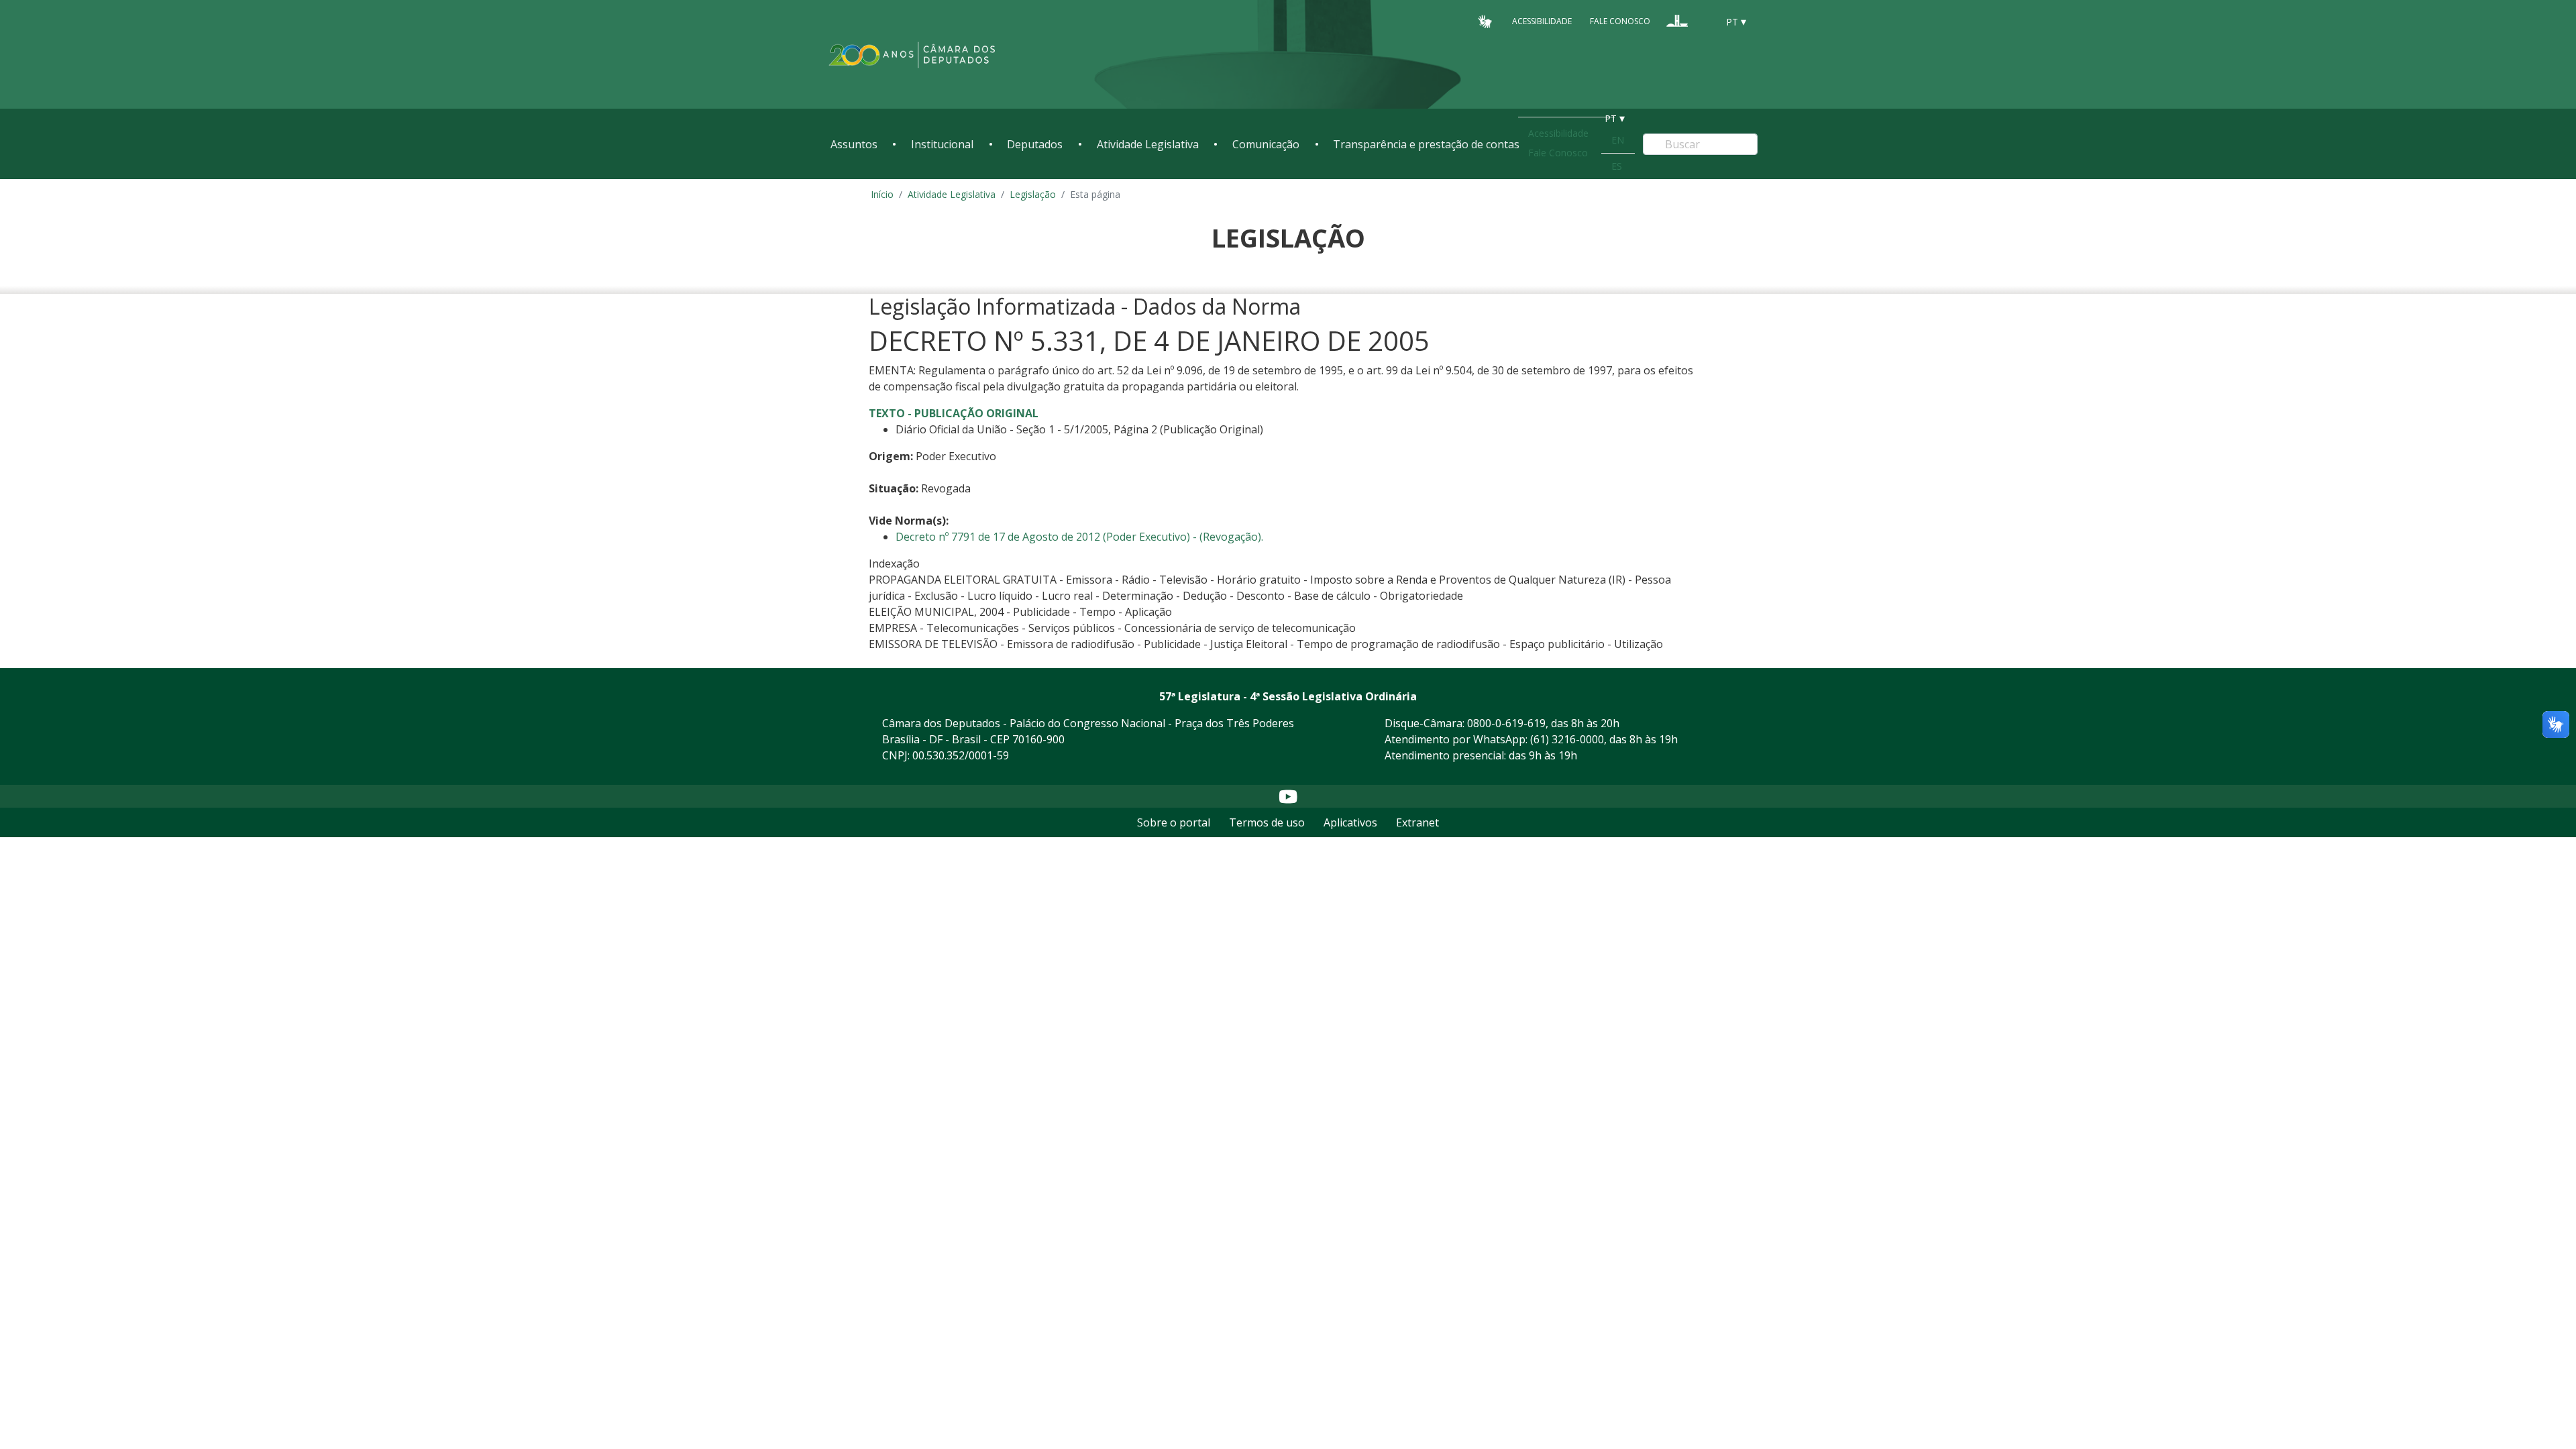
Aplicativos (1350, 822)
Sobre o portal (1174, 822)
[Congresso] (1677, 21)
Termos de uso (1267, 822)
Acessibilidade (1542, 21)
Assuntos (854, 144)
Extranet (1417, 822)
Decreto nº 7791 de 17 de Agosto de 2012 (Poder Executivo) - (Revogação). (1079, 537)
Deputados (1035, 144)
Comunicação (1266, 144)
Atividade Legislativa (1148, 144)
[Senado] (1703, 21)
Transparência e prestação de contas (1426, 144)
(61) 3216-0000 (1567, 739)
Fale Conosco (1620, 21)
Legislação (1033, 194)
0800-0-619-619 (1506, 723)
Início (882, 194)
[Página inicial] (912, 55)
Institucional (942, 144)
